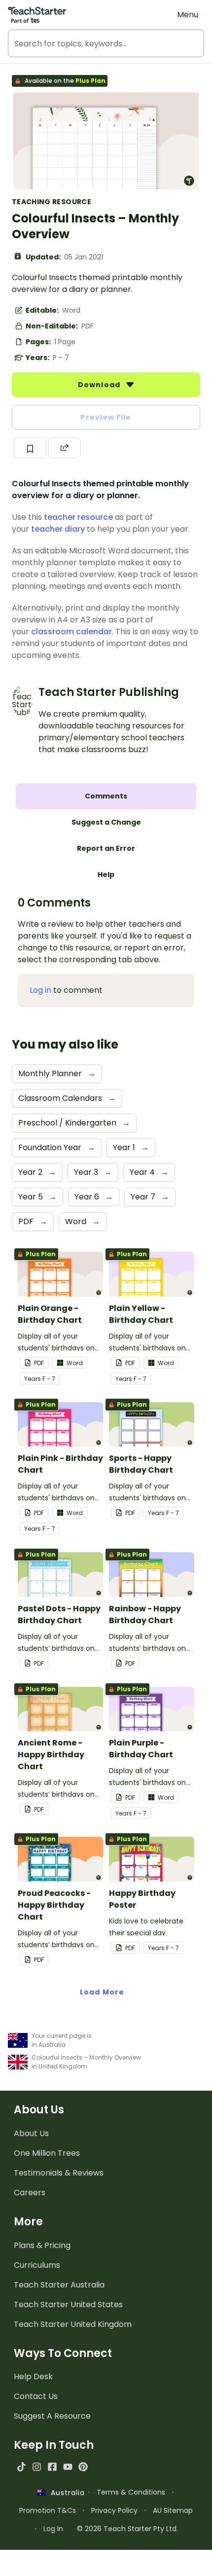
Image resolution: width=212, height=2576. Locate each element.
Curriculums (37, 2265)
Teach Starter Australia (59, 2285)
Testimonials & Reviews (59, 2173)
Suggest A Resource (52, 2416)
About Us (31, 2133)
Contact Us (36, 2396)
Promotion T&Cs (48, 2510)
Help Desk (33, 2376)
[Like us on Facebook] (52, 2467)
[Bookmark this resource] (30, 448)
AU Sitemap (173, 2510)
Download (100, 385)
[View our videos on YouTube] (68, 2467)
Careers (30, 2193)
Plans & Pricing (42, 2245)
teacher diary (58, 529)
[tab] (106, 796)
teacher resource (78, 517)
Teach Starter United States (68, 2304)
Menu (188, 15)
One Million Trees (47, 2153)
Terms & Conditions (131, 2492)
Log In (53, 2529)
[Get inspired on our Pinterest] (83, 2467)
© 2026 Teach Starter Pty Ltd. (127, 2529)
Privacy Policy (114, 2510)
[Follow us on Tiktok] (21, 2467)
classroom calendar (71, 632)
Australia (65, 2493)
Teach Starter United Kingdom (73, 2324)
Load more (102, 1992)
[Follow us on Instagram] (37, 2467)
